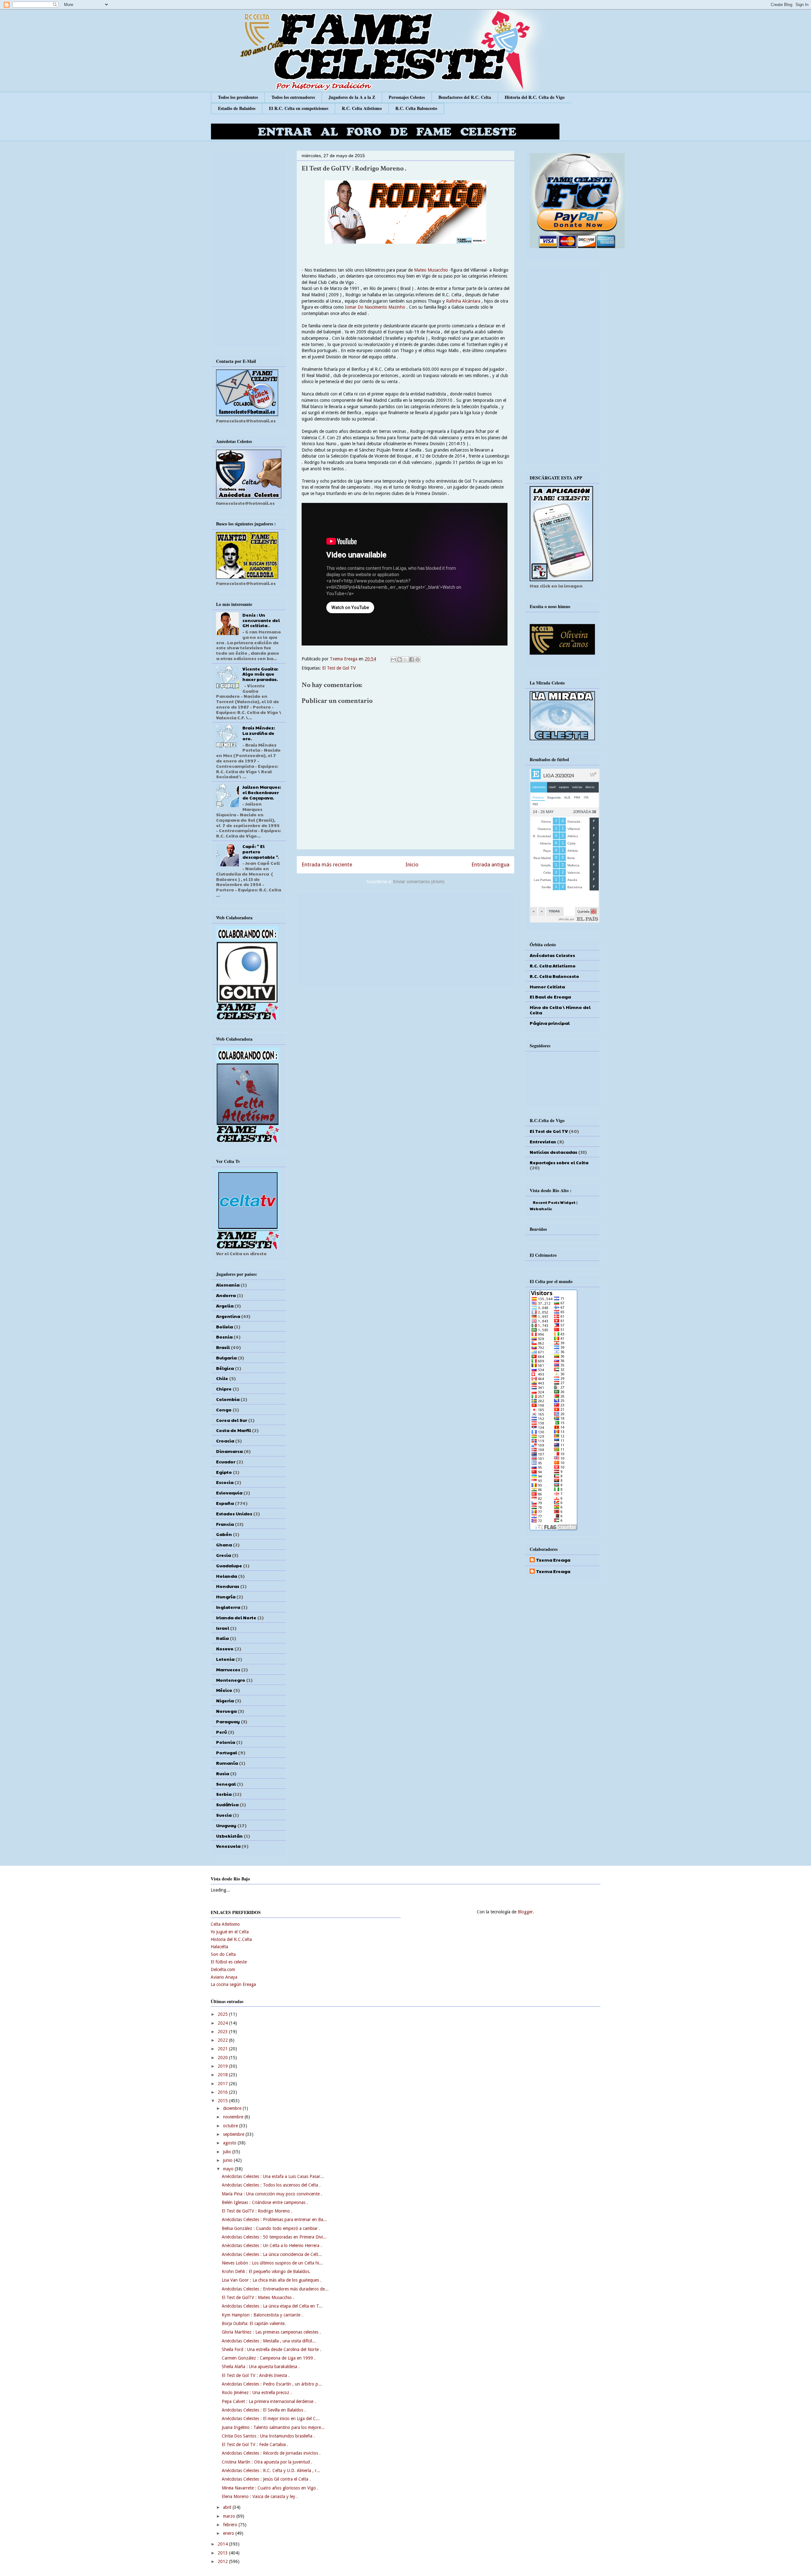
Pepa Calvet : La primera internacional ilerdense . (269, 2401)
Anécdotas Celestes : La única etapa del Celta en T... (272, 2306)
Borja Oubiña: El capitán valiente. (254, 2323)
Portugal (227, 1752)
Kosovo (225, 1648)
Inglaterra (228, 1607)
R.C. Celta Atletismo (362, 108)
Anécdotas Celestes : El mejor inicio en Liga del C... (271, 2419)
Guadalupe (229, 1565)
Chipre (224, 1389)
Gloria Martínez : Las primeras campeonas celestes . (271, 2332)
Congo (224, 1410)
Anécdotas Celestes (552, 955)
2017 (223, 2084)
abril (228, 2507)
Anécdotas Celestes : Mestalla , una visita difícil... (269, 2341)
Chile (222, 1378)
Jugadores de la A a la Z (352, 97)
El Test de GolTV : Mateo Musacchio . (258, 2297)
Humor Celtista (547, 986)
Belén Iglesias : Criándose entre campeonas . (265, 2202)
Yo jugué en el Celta (230, 1932)
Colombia (228, 1399)
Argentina (228, 1316)
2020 (223, 2058)
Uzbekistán (229, 1836)
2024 (223, 2023)
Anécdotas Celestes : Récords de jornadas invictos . (271, 2453)
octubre (231, 2126)
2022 (223, 2040)
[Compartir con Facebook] (412, 659)
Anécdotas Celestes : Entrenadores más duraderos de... (275, 2289)
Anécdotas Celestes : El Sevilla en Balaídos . (264, 2410)
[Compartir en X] (405, 659)
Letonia (225, 1659)
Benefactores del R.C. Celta (465, 97)
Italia (222, 1638)
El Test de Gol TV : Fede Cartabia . (255, 2444)
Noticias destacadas (553, 1152)
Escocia (225, 1482)
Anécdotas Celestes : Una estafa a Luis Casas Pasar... (273, 2176)
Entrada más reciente (327, 864)
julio (228, 2152)
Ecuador (226, 1461)
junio (228, 2160)
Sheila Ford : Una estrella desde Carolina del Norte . (271, 2349)
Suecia (224, 1815)
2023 (223, 2032)
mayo (229, 2169)
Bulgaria (226, 1358)
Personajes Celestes (407, 97)
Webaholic (541, 1209)
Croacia (225, 1441)
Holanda (227, 1576)
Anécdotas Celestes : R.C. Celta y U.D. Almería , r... (271, 2470)
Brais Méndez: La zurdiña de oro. (259, 733)
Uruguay (226, 1825)
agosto (230, 2143)
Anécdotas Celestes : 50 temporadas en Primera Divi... (274, 2237)
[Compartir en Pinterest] (418, 659)
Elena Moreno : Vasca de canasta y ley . (260, 2496)
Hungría (226, 1596)
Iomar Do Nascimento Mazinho (376, 307)
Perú (221, 1732)
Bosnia (224, 1337)
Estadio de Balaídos (237, 108)
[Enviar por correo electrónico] (393, 659)
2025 (223, 2014)
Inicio (412, 864)
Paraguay (228, 1721)
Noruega (226, 1711)
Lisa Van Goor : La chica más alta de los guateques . (272, 2280)
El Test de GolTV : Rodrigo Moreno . (257, 2211)
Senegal (226, 1784)
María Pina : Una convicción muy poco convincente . (272, 2194)
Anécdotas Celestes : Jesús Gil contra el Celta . (266, 2479)
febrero (231, 2525)
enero (229, 2533)
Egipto (224, 1472)
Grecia (224, 1555)
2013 (223, 2553)
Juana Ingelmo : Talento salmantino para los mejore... (273, 2427)
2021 (223, 2049)
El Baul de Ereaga (550, 997)
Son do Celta (223, 1954)
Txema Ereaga (344, 659)
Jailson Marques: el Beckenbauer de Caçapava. (262, 792)
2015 (223, 2101)
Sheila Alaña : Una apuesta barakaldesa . (261, 2367)
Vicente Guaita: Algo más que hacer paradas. (260, 674)
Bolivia (224, 1327)
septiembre (234, 2134)
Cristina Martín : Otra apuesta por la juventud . (267, 2462)
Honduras (228, 1586)
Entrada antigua (490, 864)
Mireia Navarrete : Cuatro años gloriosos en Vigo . (270, 2488)
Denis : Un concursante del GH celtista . (261, 620)
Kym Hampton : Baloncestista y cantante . (262, 2315)
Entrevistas (543, 1141)
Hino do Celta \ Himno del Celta (560, 1010)
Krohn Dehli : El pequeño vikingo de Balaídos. (266, 2271)
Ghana (224, 1545)
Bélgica (225, 1368)
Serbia (224, 1794)
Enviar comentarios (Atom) (419, 882)
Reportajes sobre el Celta (559, 1162)
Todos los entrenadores (293, 97)
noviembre (234, 2117)
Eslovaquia (229, 1493)
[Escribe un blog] (399, 659)
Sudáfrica (227, 1804)
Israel (223, 1628)
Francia (225, 1524)
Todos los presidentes (238, 97)
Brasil (223, 1347)
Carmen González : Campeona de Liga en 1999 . (269, 2358)
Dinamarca (229, 1451)
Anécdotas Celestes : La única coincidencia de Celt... (272, 2254)
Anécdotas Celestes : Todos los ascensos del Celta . (271, 2185)
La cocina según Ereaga (233, 1984)
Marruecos (228, 1669)
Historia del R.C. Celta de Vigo (535, 97)
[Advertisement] (405, 938)
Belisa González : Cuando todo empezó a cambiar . (271, 2228)
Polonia (226, 1742)
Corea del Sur (232, 1420)
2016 (223, 2092)
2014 (223, 2544)
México (224, 1690)
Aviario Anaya (224, 1977)
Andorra (226, 1295)
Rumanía (227, 1763)
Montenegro (231, 1680)
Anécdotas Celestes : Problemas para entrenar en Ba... (274, 2219)
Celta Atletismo (225, 1924)
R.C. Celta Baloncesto (416, 108)
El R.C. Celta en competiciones (299, 108)
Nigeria (225, 1700)
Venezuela (228, 1846)
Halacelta (219, 1947)
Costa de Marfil (233, 1430)
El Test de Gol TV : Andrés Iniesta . (256, 2375)
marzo (230, 2516)
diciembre (233, 2108)
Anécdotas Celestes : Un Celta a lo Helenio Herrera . (272, 2245)
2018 (223, 2075)
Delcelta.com (223, 1969)
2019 (223, 2066)
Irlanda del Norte (236, 1617)
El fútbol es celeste (229, 1962)
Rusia (223, 1773)
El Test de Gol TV (339, 668)
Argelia (225, 1306)
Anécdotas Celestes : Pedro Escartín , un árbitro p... (272, 2384)
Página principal (550, 1023)
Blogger (525, 1912)
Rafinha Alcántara (463, 301)
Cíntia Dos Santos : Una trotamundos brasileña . (268, 2436)
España (225, 1503)
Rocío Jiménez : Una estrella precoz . (257, 2393)
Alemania (228, 1285)
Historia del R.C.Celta (231, 1939)
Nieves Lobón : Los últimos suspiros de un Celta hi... (272, 2263)
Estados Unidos (234, 1513)
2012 (223, 2561)
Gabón (224, 1534)
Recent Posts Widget (554, 1202)
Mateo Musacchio (431, 270)
